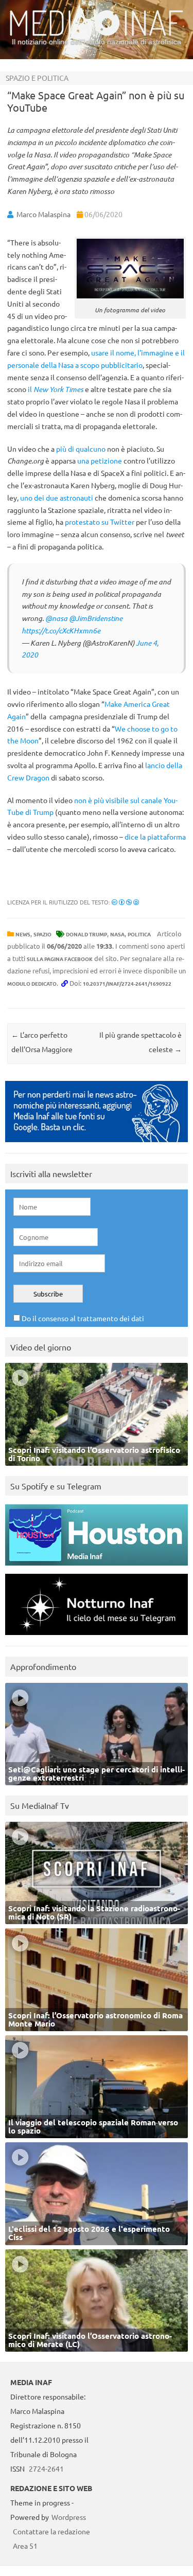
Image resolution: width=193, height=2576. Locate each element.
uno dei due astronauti (57, 498)
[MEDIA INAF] (97, 34)
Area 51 (25, 2546)
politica (139, 934)
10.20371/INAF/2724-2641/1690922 (127, 983)
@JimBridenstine (96, 618)
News (23, 934)
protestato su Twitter (100, 522)
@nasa (56, 618)
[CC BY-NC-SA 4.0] (125, 902)
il (56, 389)
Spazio (42, 934)
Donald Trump (86, 934)
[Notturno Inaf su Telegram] (97, 1637)
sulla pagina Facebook (60, 959)
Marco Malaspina (43, 214)
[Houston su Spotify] (97, 1568)
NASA (117, 934)
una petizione (100, 460)
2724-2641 (46, 2468)
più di (65, 449)
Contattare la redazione (51, 2531)
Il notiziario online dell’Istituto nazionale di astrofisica (97, 42)
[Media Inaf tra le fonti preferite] (97, 1144)
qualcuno (91, 449)
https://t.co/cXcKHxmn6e (61, 630)
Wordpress (69, 2517)
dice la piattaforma (155, 837)
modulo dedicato (32, 983)
